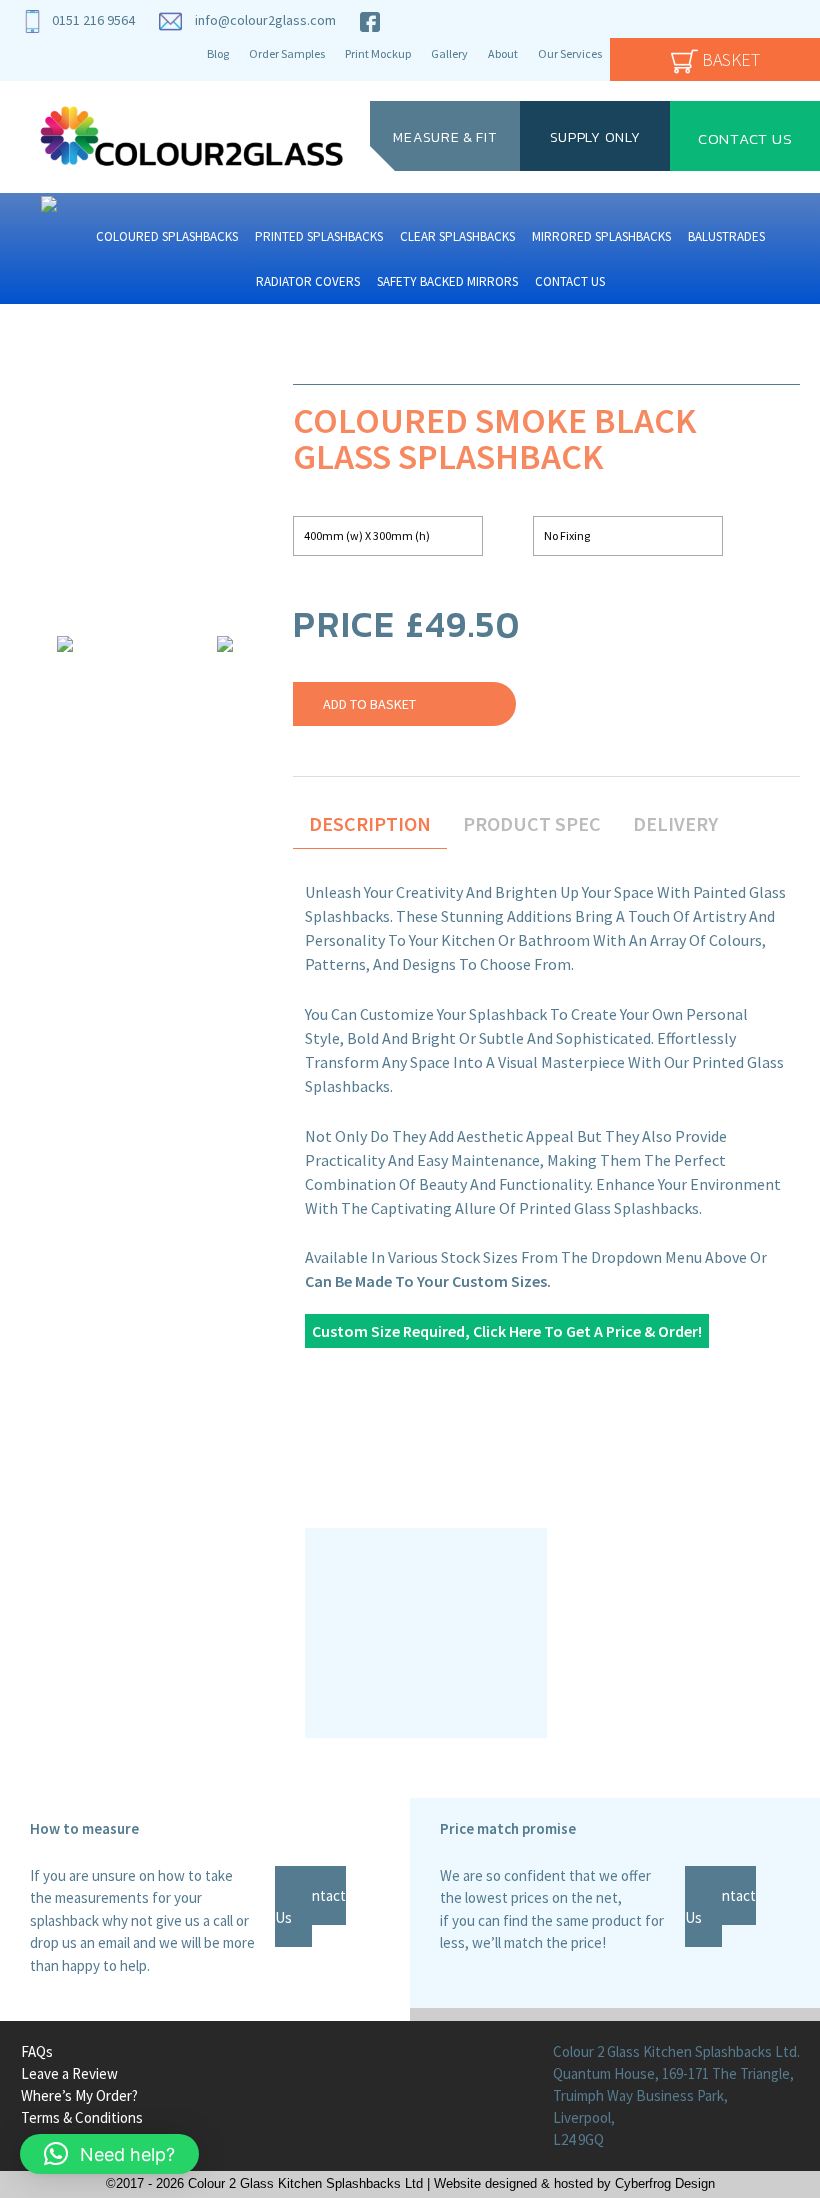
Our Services (570, 53)
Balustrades (726, 236)
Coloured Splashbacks (167, 236)
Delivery (675, 823)
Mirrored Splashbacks (601, 236)
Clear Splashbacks (457, 236)
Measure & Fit (444, 137)
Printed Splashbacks (319, 236)
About (503, 53)
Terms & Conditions (82, 2117)
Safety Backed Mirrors (447, 281)
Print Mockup (378, 53)
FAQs (37, 2051)
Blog (218, 53)
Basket (729, 59)
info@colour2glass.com (265, 20)
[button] (109, 2154)
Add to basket (369, 704)
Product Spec (532, 823)
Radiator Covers (308, 281)
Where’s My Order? (79, 2095)
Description (370, 823)
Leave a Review (69, 2073)
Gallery (449, 53)
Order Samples (287, 53)
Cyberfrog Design (665, 2184)
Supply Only (595, 137)
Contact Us (745, 136)
